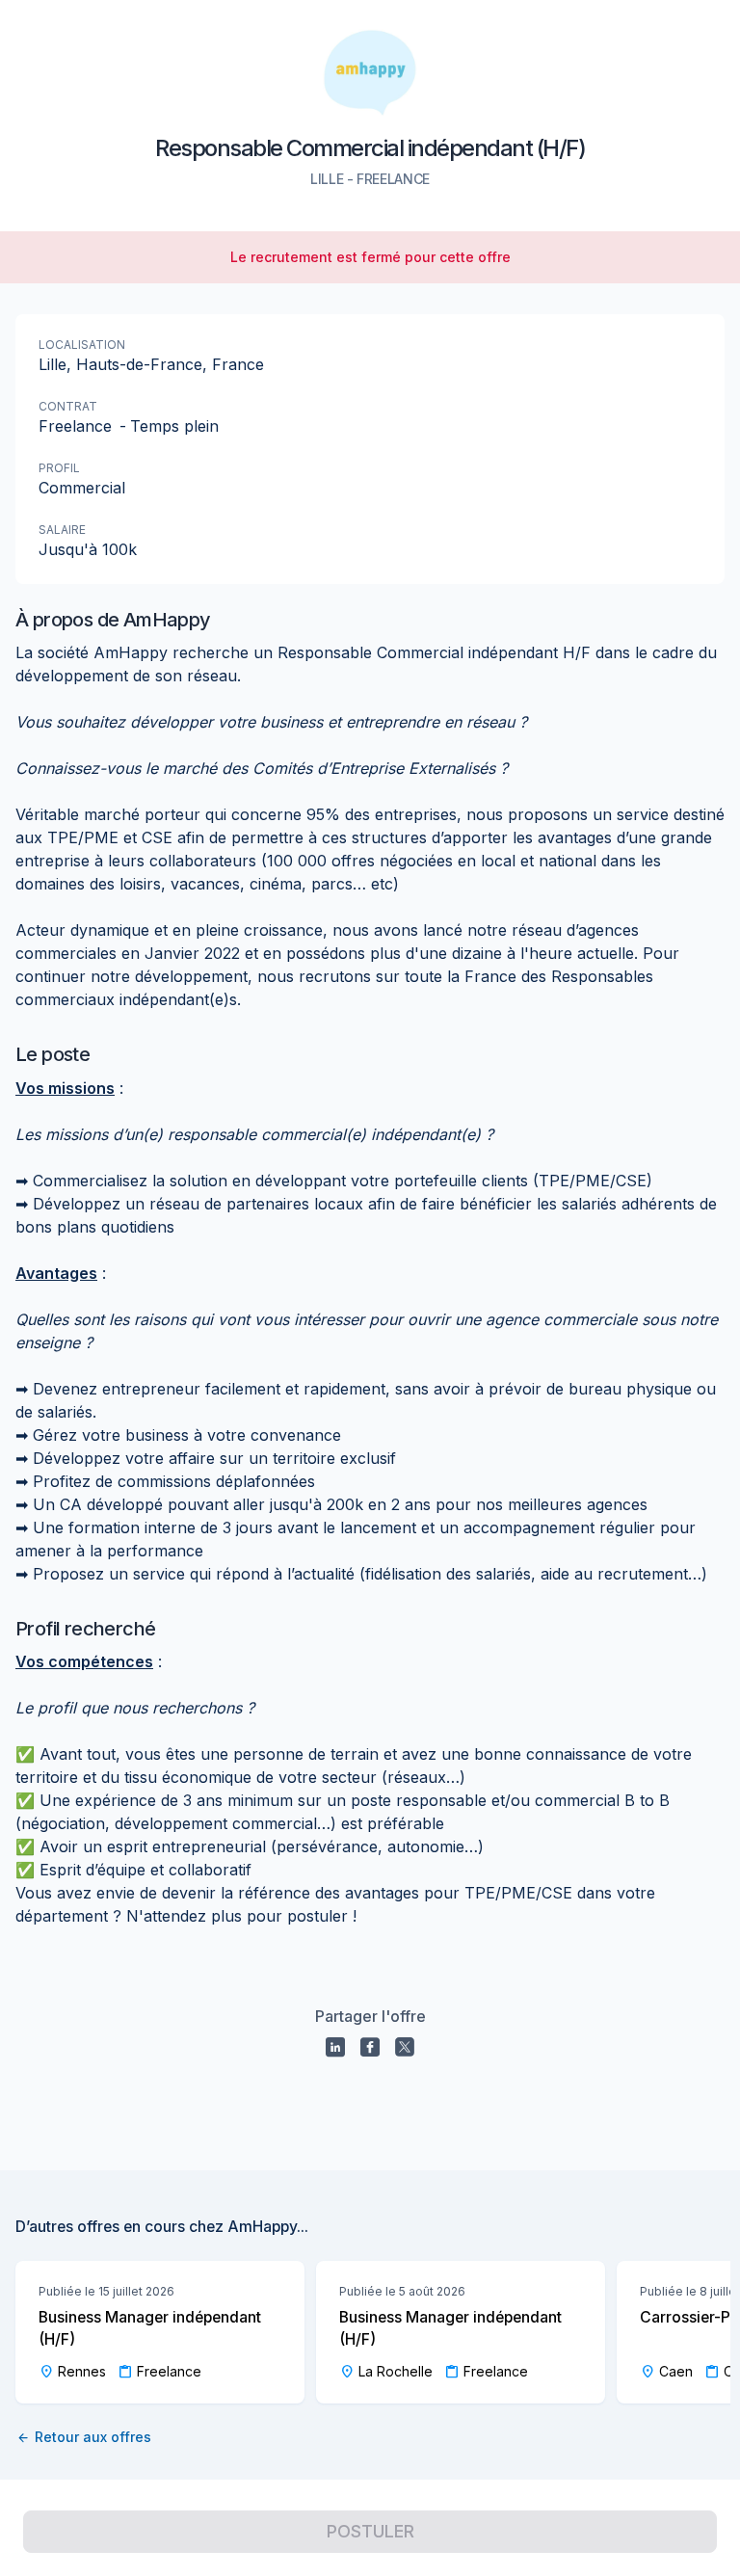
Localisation (82, 345)
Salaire (62, 530)
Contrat (68, 406)
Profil (59, 468)
